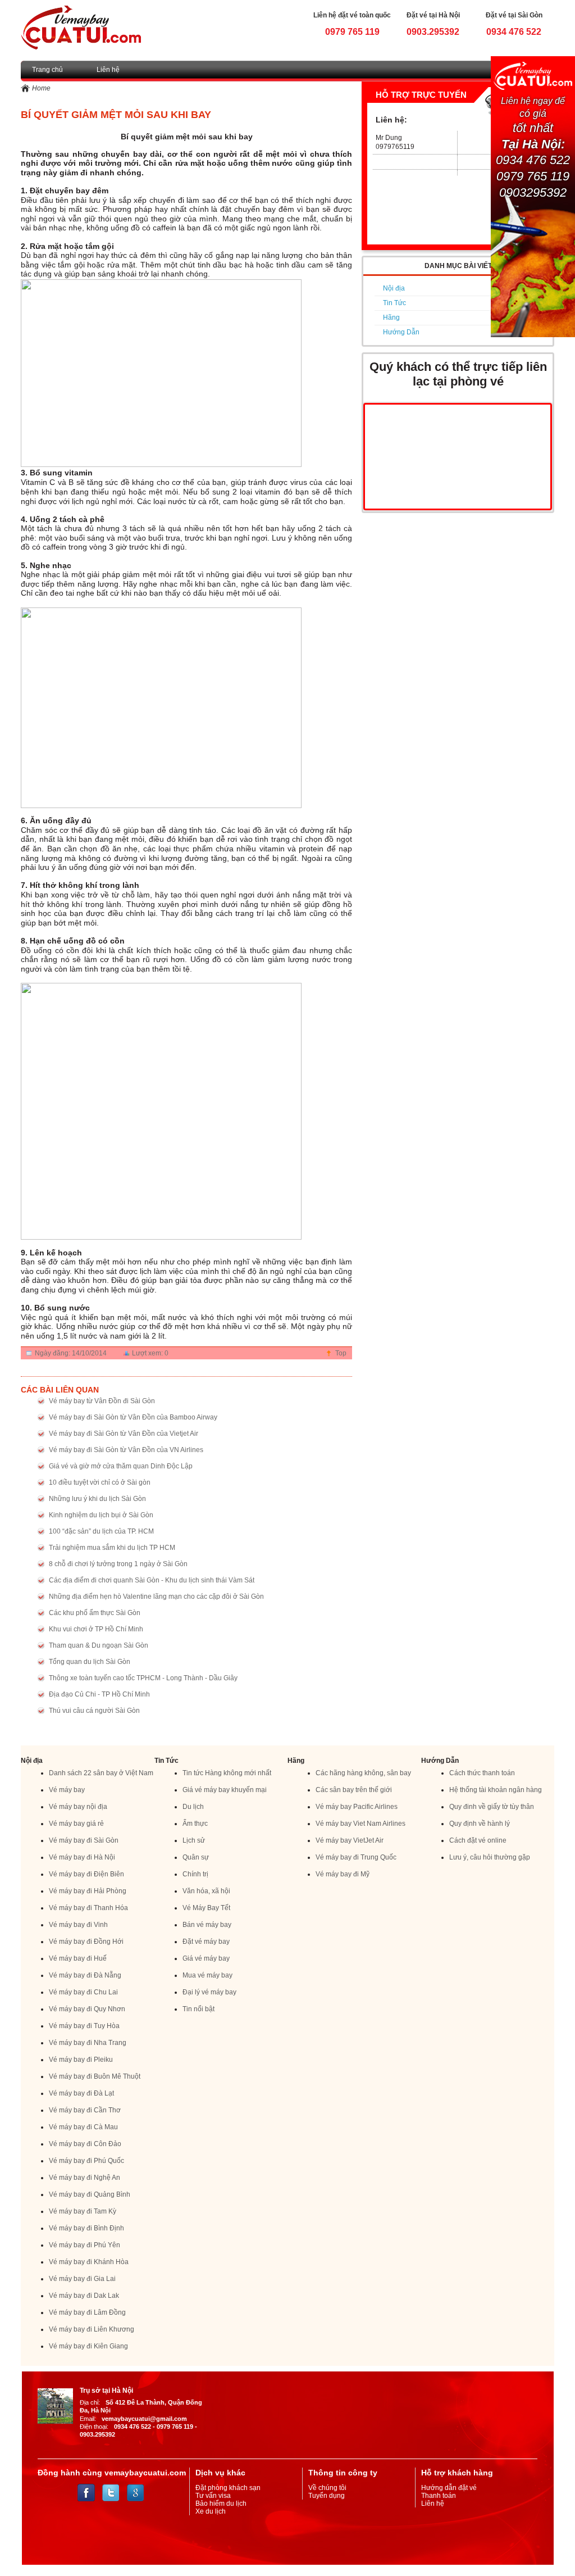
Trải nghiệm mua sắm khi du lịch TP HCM (112, 1548)
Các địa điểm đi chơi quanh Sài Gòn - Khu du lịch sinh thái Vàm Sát (152, 1580)
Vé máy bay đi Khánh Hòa (89, 2262)
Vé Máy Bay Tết (206, 1908)
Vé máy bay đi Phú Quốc (86, 2161)
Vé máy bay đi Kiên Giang (88, 2346)
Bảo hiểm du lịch (221, 2504)
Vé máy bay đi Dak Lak (84, 2296)
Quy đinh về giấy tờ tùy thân (492, 1807)
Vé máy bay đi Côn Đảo (85, 2144)
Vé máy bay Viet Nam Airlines (360, 1824)
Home (41, 88)
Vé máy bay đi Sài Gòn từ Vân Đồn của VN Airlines (126, 1450)
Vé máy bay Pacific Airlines (357, 1807)
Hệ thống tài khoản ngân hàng (496, 1790)
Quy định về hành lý (480, 1824)
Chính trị (195, 1874)
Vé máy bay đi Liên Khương (92, 2329)
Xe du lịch (211, 2511)
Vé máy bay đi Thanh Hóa (88, 1908)
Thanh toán (439, 2496)
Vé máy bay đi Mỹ (343, 1874)
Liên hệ (108, 70)
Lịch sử (194, 1840)
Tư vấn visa (213, 2496)
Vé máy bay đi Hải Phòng (88, 1891)
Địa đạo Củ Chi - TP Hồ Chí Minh (99, 1694)
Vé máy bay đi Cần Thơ (85, 2110)
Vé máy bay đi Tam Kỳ (83, 2211)
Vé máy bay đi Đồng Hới (86, 1942)
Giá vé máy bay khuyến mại (225, 1790)
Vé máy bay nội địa (78, 1807)
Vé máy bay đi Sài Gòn (84, 1840)
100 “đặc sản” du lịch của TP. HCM (101, 1531)
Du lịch (193, 1807)
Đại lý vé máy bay (209, 1992)
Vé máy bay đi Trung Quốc (356, 1857)
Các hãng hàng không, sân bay (363, 1773)
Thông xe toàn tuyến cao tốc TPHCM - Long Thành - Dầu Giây (143, 1678)
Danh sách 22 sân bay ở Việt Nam (101, 1773)
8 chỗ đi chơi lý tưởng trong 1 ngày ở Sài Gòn (118, 1564)
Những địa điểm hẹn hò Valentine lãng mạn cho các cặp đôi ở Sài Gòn (156, 1597)
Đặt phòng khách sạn (228, 2488)
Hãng (391, 318)
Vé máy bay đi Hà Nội (82, 1857)
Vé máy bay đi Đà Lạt (81, 2093)
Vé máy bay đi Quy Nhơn (87, 2009)
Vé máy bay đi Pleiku (81, 2060)
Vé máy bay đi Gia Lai (82, 2279)
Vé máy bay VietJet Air (350, 1840)
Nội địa (394, 288)
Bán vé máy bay (207, 1925)
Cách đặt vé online (478, 1840)
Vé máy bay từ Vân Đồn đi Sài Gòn (102, 1401)
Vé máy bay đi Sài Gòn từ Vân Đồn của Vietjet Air (124, 1434)
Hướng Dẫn (401, 332)
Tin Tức (394, 303)
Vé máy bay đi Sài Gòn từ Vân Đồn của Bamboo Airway (133, 1417)
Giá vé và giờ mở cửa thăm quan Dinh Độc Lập (121, 1466)
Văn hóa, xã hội (206, 1891)
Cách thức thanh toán (482, 1773)
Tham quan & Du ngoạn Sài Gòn (99, 1645)
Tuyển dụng (327, 2496)
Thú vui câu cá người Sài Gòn (94, 1711)
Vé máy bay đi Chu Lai (83, 1992)
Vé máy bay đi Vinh (78, 1925)
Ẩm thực (195, 1824)
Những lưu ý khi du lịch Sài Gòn (97, 1499)
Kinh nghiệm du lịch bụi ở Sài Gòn (101, 1515)
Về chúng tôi (327, 2488)
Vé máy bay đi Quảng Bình (90, 2194)
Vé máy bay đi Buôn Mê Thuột (95, 2076)
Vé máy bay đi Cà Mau (83, 2127)
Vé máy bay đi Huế (78, 1958)
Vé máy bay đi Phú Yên (85, 2245)
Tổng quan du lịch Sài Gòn (90, 1662)
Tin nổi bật (198, 2009)
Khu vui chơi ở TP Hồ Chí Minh (96, 1629)
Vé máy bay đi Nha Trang (88, 2043)
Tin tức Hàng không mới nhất (227, 1773)
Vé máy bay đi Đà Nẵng (85, 1975)
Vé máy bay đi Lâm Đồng (87, 2312)
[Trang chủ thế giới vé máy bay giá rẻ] (81, 27)
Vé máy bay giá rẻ (76, 1824)
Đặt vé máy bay (206, 1942)
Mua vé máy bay (207, 1975)
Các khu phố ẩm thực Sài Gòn (95, 1613)
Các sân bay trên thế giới (354, 1790)
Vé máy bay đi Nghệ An (85, 2178)
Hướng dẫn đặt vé (449, 2488)
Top (341, 1353)
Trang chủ (47, 70)
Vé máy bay (67, 1790)
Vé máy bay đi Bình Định (86, 2228)
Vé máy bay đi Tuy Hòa (84, 2026)
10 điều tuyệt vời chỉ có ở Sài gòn (100, 1482)
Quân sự (196, 1857)
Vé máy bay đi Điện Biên (86, 1874)
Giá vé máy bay (206, 1958)
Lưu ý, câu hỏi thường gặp (490, 1857)
